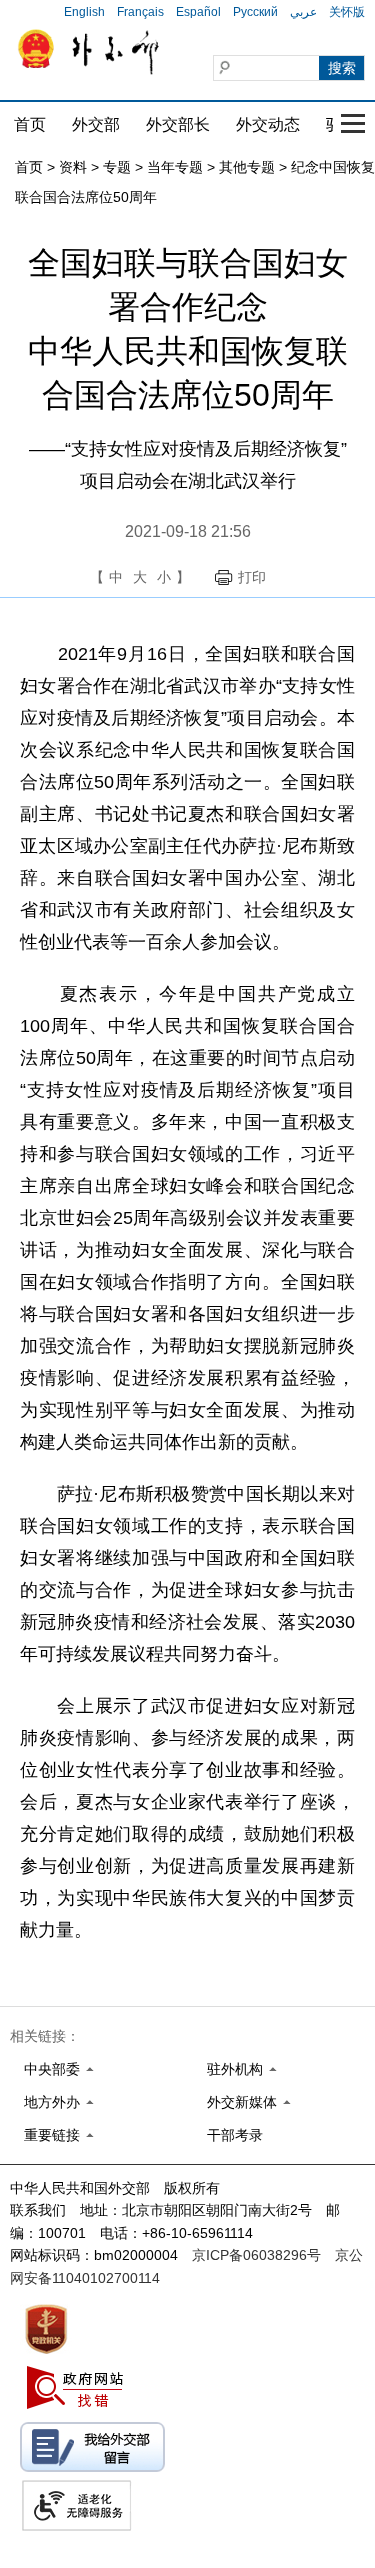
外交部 (96, 124)
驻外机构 (235, 2069)
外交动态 (268, 124)
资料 (73, 167)
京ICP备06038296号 (256, 2255)
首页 (30, 124)
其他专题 (247, 167)
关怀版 (347, 12)
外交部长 (178, 124)
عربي (303, 12)
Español (198, 12)
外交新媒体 (242, 2102)
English (84, 12)
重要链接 (52, 2135)
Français (140, 12)
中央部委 (52, 2069)
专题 (117, 167)
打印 (252, 577)
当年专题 (175, 167)
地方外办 (52, 2102)
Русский (255, 12)
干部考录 (235, 2135)
